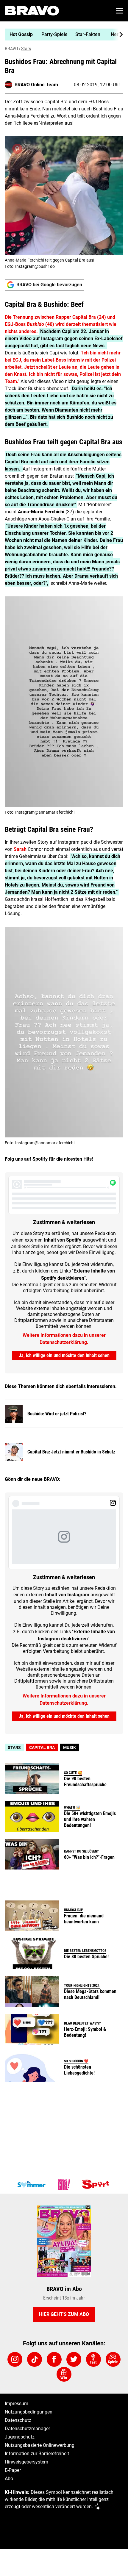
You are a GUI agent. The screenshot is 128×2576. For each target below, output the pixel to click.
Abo (9, 2479)
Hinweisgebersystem (26, 2462)
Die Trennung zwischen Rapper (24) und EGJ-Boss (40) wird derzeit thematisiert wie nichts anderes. (61, 324)
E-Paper (13, 2470)
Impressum (17, 2404)
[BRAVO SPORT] (97, 2185)
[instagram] (15, 2359)
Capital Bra (42, 1747)
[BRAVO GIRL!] (64, 2185)
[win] (64, 2374)
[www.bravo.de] (32, 11)
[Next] (118, 35)
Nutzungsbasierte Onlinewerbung (40, 2445)
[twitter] (74, 2359)
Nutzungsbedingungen (29, 2412)
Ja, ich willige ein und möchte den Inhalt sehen (64, 1355)
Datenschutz (18, 2420)
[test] (93, 2359)
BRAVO (11, 49)
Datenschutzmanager (27, 2429)
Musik (70, 1747)
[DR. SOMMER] (31, 2185)
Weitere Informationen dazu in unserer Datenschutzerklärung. (64, 1339)
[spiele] (113, 2359)
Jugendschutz (20, 2437)
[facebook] (54, 2359)
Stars (26, 49)
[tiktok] (35, 2359)
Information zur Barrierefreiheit (37, 2454)
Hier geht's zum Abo (64, 2314)
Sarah (20, 849)
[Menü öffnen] (120, 11)
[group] (62, 35)
